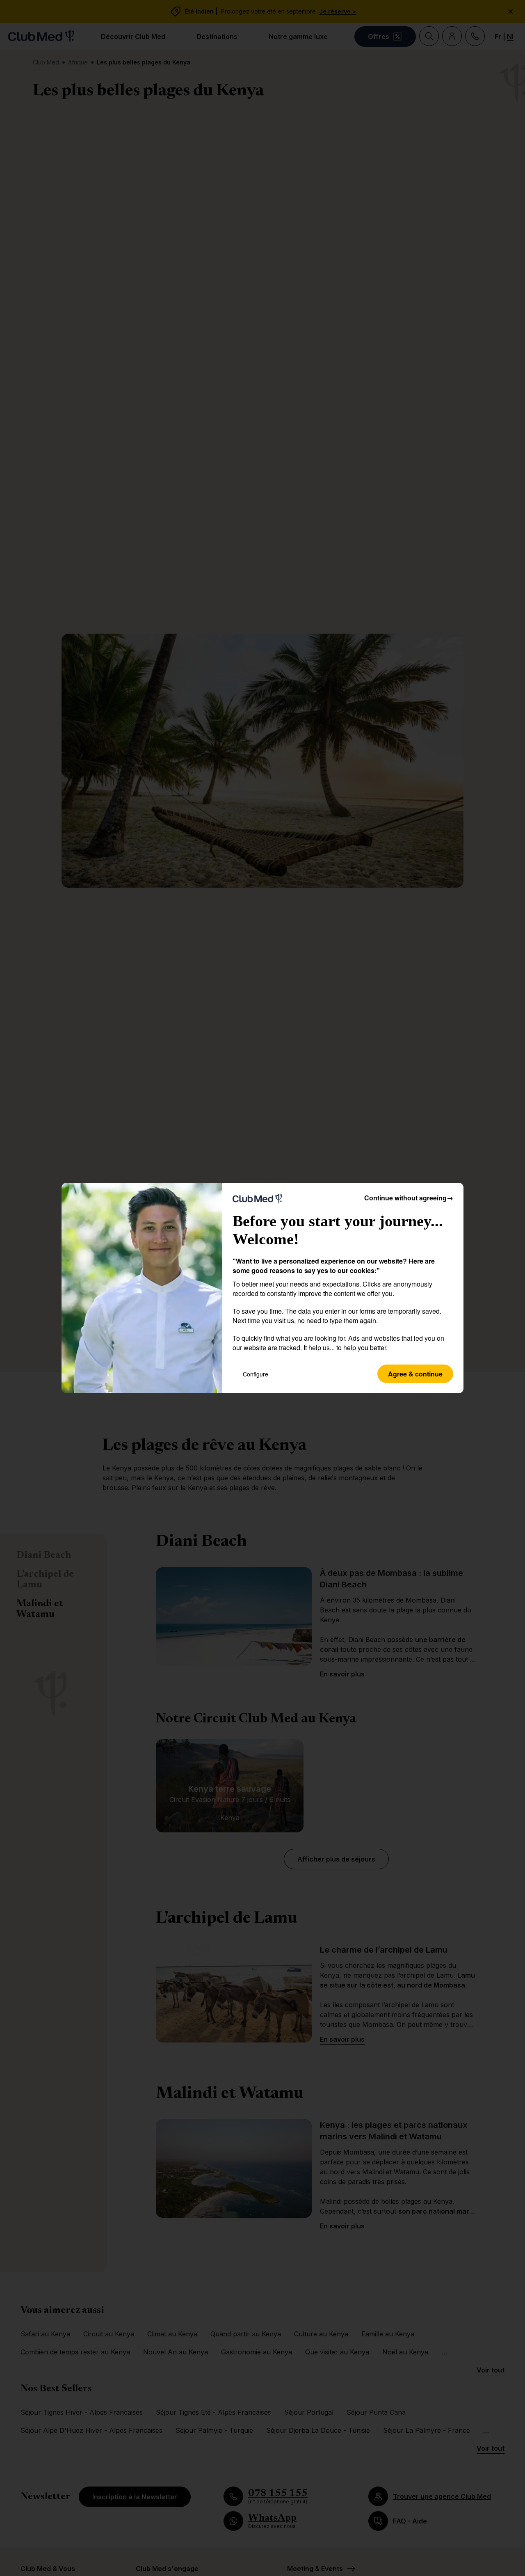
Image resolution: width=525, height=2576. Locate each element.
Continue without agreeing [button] (409, 1198)
